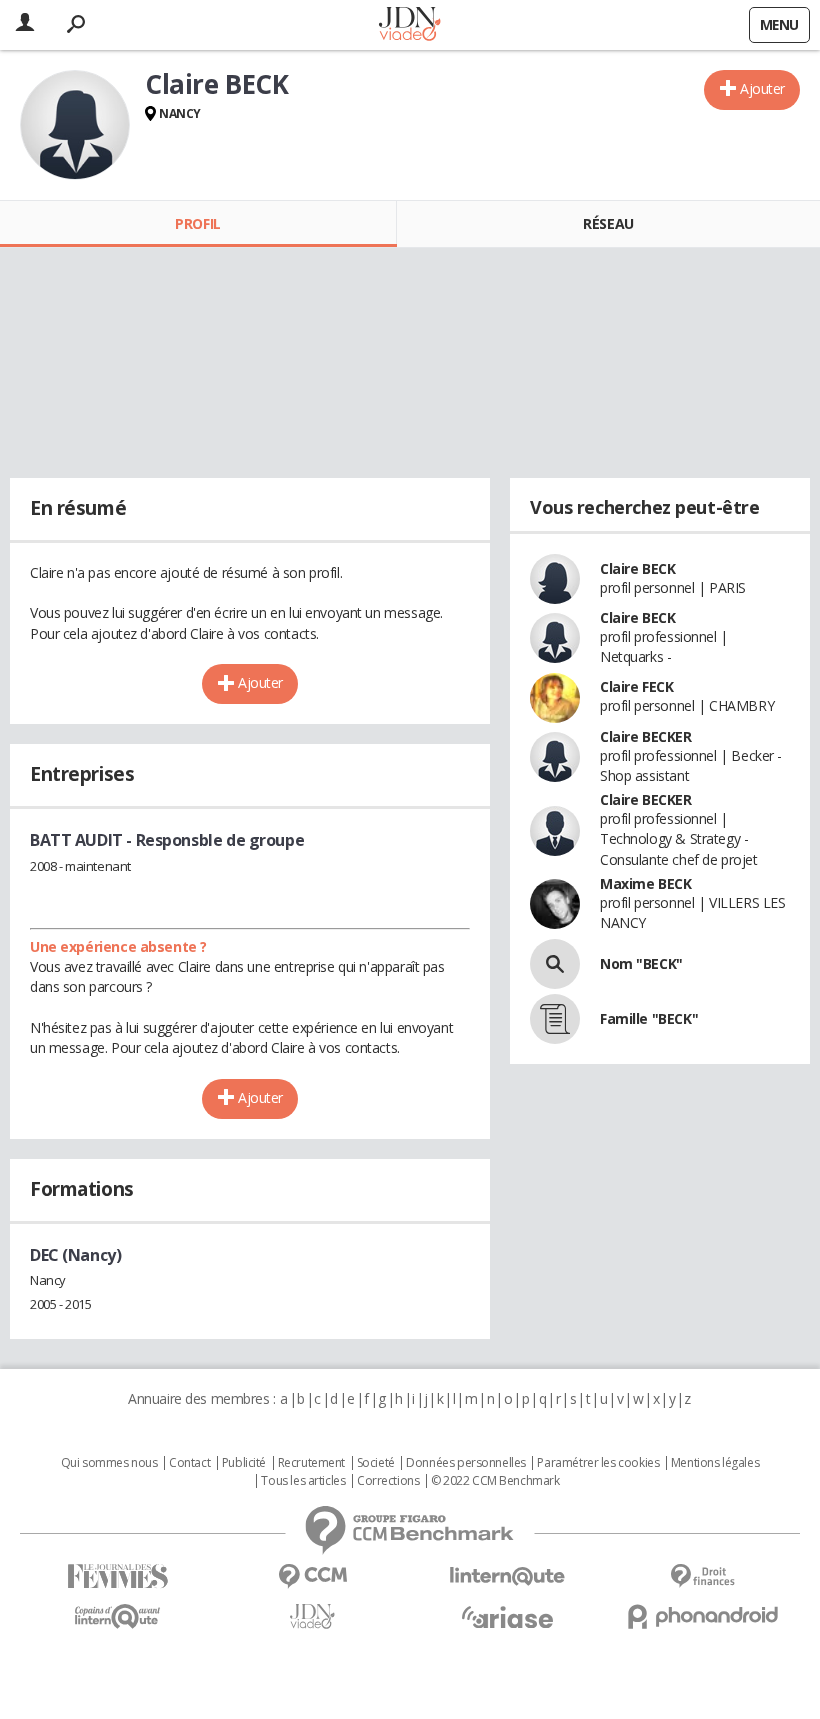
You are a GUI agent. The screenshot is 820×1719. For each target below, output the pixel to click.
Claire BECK (637, 568)
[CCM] (312, 1576)
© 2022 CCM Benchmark (495, 1481)
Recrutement (311, 1463)
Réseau (608, 223)
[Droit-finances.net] (702, 1576)
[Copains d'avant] (117, 1616)
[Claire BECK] (75, 125)
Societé (376, 1463)
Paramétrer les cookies (598, 1463)
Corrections (388, 1481)
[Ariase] (507, 1617)
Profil (197, 223)
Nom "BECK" (641, 963)
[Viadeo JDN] (312, 1616)
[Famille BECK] (555, 1019)
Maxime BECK (645, 883)
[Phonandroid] (702, 1616)
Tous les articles (303, 1481)
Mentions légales (715, 1463)
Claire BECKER (646, 736)
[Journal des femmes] (117, 1576)
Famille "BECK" (649, 1018)
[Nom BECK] (555, 964)
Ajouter (762, 88)
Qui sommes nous (109, 1463)
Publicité (244, 1463)
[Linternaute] (507, 1576)
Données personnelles (466, 1463)
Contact (189, 1463)
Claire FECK (636, 686)
